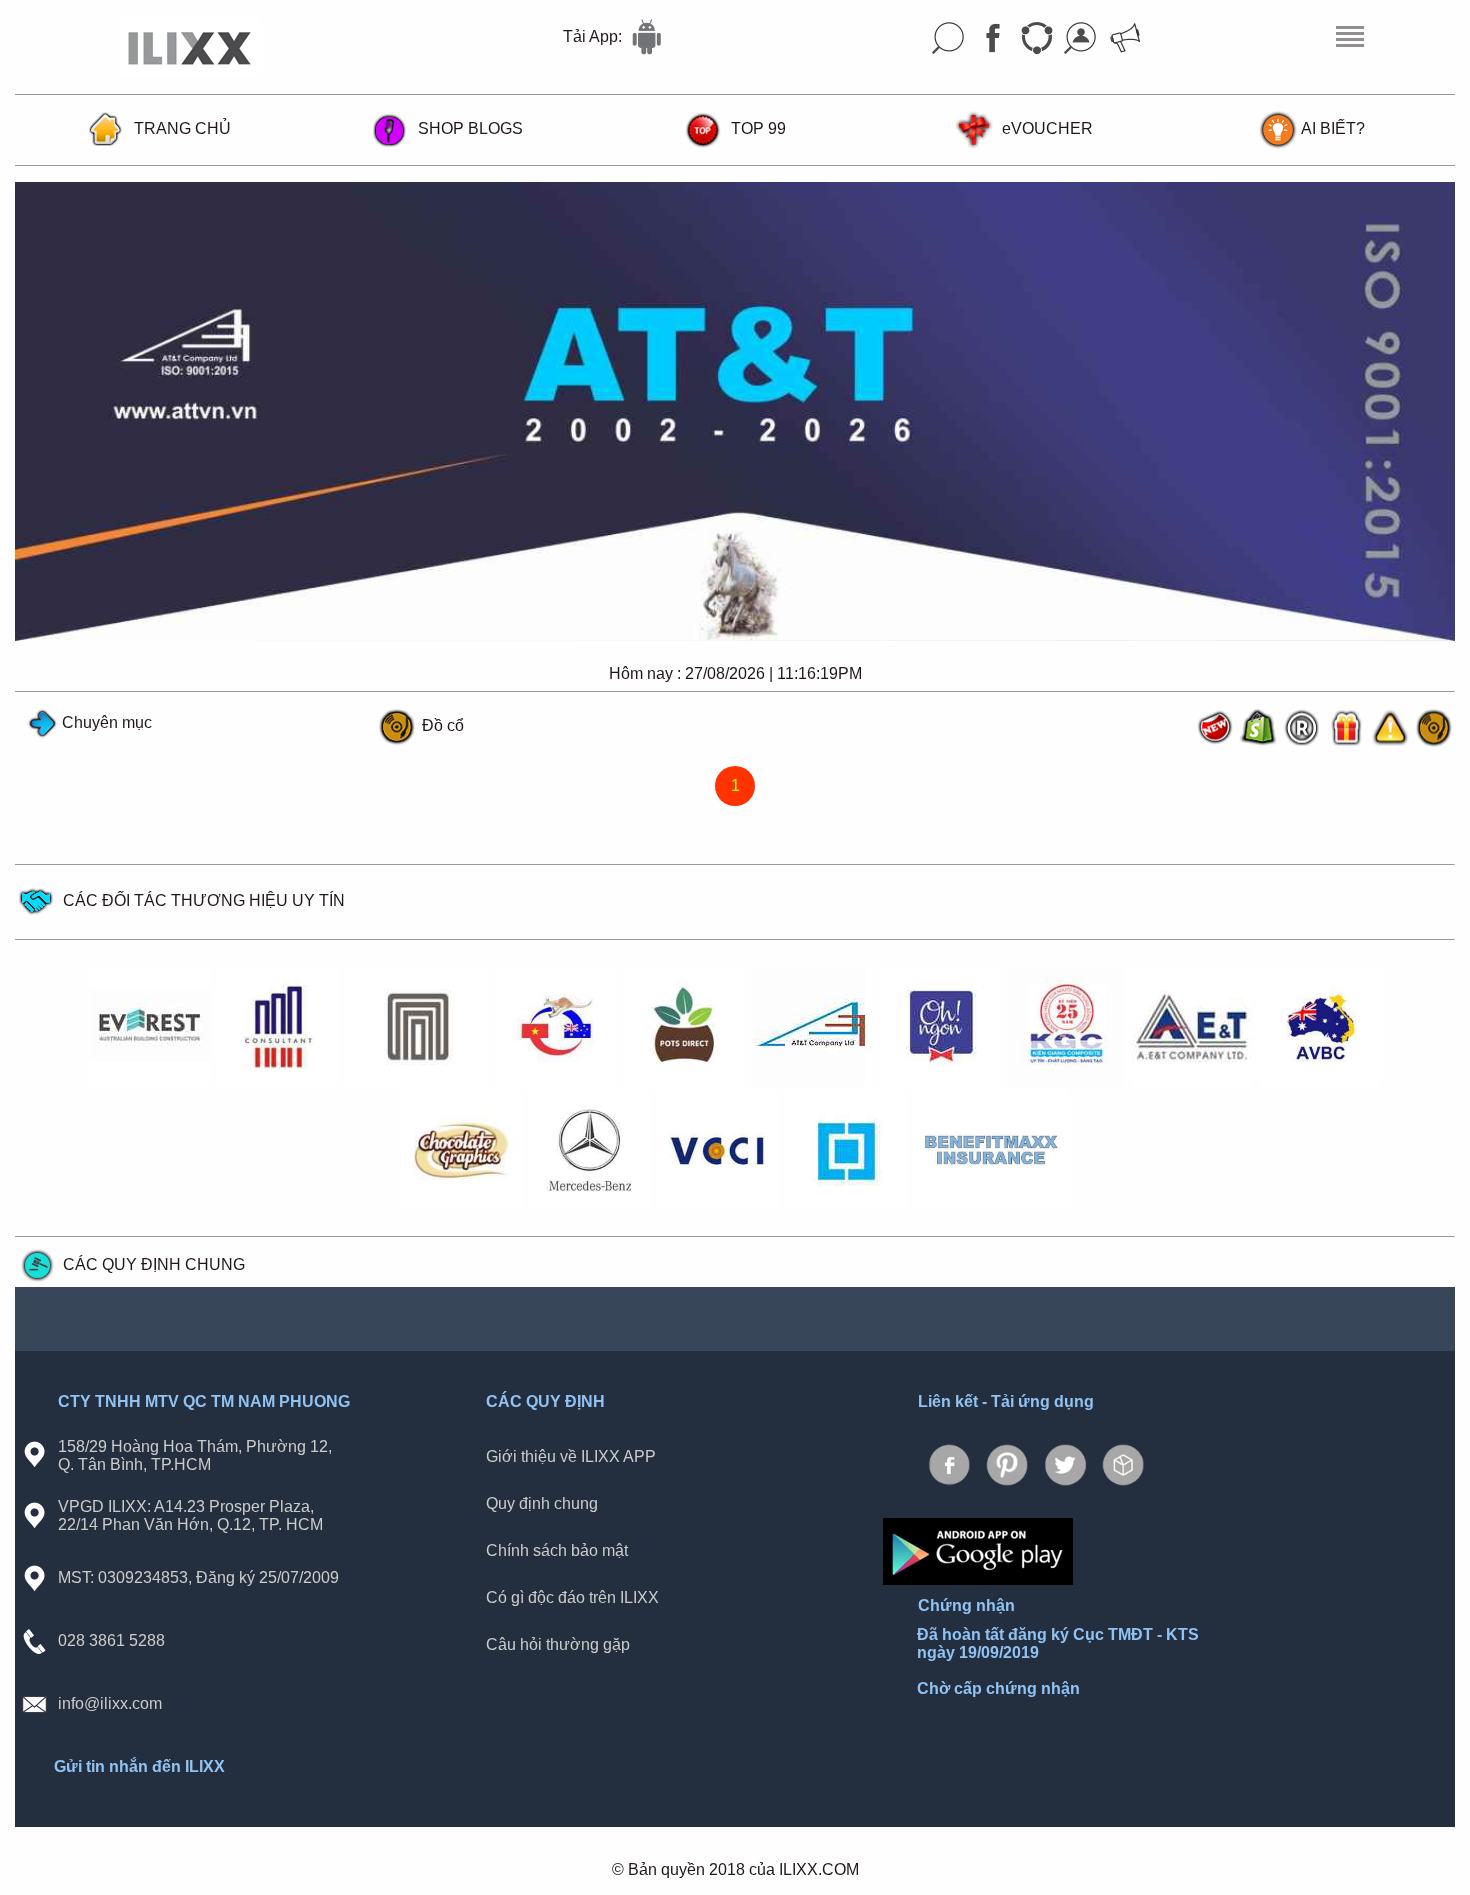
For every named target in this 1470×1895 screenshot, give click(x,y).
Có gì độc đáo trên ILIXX (572, 1596)
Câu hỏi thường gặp (558, 1643)
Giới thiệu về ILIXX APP (571, 1455)
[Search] (949, 38)
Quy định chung (542, 1502)
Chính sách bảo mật (557, 1549)
